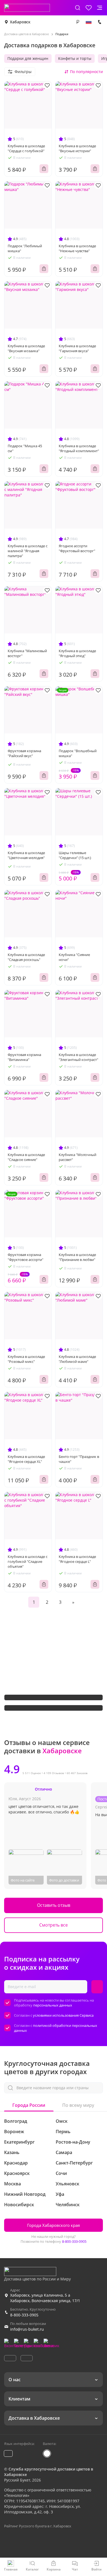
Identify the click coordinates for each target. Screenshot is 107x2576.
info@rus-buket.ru (27, 2329)
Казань (12, 2152)
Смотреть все (54, 1925)
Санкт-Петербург (74, 2163)
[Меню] (100, 8)
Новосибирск (19, 2205)
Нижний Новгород (25, 2194)
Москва (12, 2184)
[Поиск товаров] (78, 8)
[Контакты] (100, 22)
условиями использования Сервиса (63, 2015)
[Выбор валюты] (78, 22)
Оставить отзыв (54, 1905)
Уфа (60, 2194)
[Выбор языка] (89, 22)
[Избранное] (89, 8)
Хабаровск (20, 22)
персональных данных (53, 2005)
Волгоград (16, 2121)
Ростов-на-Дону (73, 2142)
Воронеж (14, 2132)
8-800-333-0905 (74, 2241)
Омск (62, 2121)
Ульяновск (67, 2184)
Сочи (61, 2173)
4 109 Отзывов (54, 1773)
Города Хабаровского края (54, 2225)
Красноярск (17, 2173)
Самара (64, 2152)
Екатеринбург (19, 2142)
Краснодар (16, 2163)
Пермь (63, 2132)
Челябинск (68, 2205)
